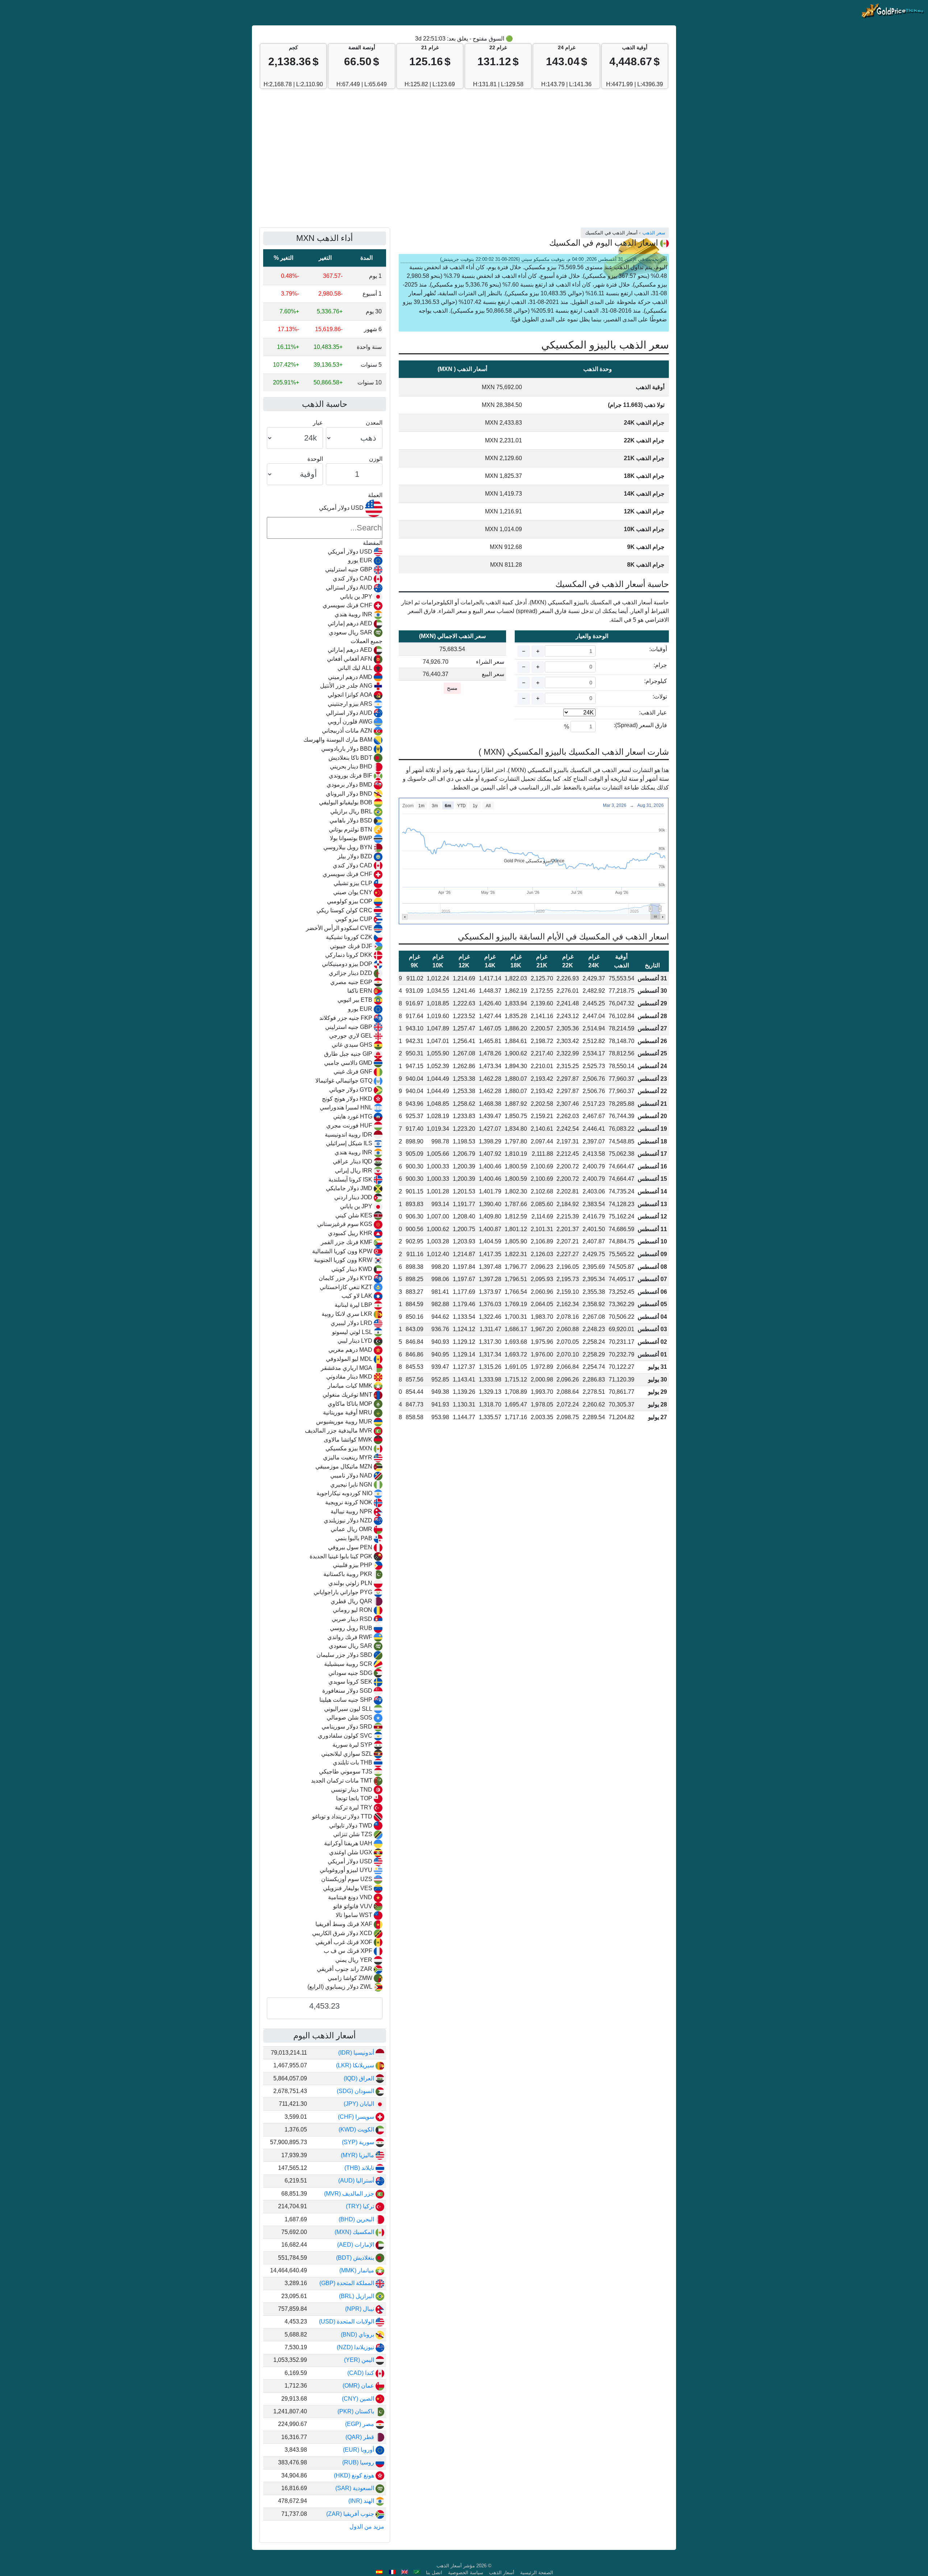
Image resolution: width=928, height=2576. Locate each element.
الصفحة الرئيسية (537, 2573)
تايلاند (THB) (360, 2168)
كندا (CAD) (361, 2373)
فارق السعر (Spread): (640, 725)
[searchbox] (325, 528)
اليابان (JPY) (360, 2104)
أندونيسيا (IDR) (357, 2053)
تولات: (660, 697)
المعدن (374, 423)
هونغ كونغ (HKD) (355, 2475)
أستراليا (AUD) (357, 2181)
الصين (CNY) (359, 2399)
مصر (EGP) (360, 2424)
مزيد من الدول (367, 2527)
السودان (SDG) (356, 2091)
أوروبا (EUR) (359, 2450)
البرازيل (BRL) (357, 2296)
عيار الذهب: (653, 712)
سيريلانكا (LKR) (356, 2065)
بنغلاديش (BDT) (356, 2258)
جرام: (660, 665)
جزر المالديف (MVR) (350, 2194)
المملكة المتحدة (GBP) (347, 2283)
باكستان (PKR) (357, 2411)
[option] (325, 552)
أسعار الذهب (502, 2573)
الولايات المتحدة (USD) (347, 2321)
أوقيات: (658, 649)
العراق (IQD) (360, 2078)
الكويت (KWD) (357, 2129)
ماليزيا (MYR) (358, 2155)
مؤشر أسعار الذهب (456, 2566)
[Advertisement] (464, 162)
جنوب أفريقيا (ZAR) (351, 2514)
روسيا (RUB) (359, 2462)
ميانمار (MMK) (357, 2270)
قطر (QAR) (361, 2437)
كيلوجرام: (656, 681)
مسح (452, 688)
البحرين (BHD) (357, 2219)
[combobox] (325, 1246)
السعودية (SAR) (355, 2488)
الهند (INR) (362, 2501)
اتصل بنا (434, 2573)
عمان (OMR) (359, 2386)
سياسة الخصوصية (466, 2573)
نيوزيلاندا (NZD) (356, 2347)
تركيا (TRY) (361, 2206)
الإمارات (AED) (356, 2245)
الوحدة (315, 459)
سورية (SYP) (359, 2142)
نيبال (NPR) (360, 2309)
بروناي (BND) (358, 2335)
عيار (318, 423)
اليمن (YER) (360, 2360)
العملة (375, 495)
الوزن (376, 459)
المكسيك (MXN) (355, 2232)
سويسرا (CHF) (357, 2117)
